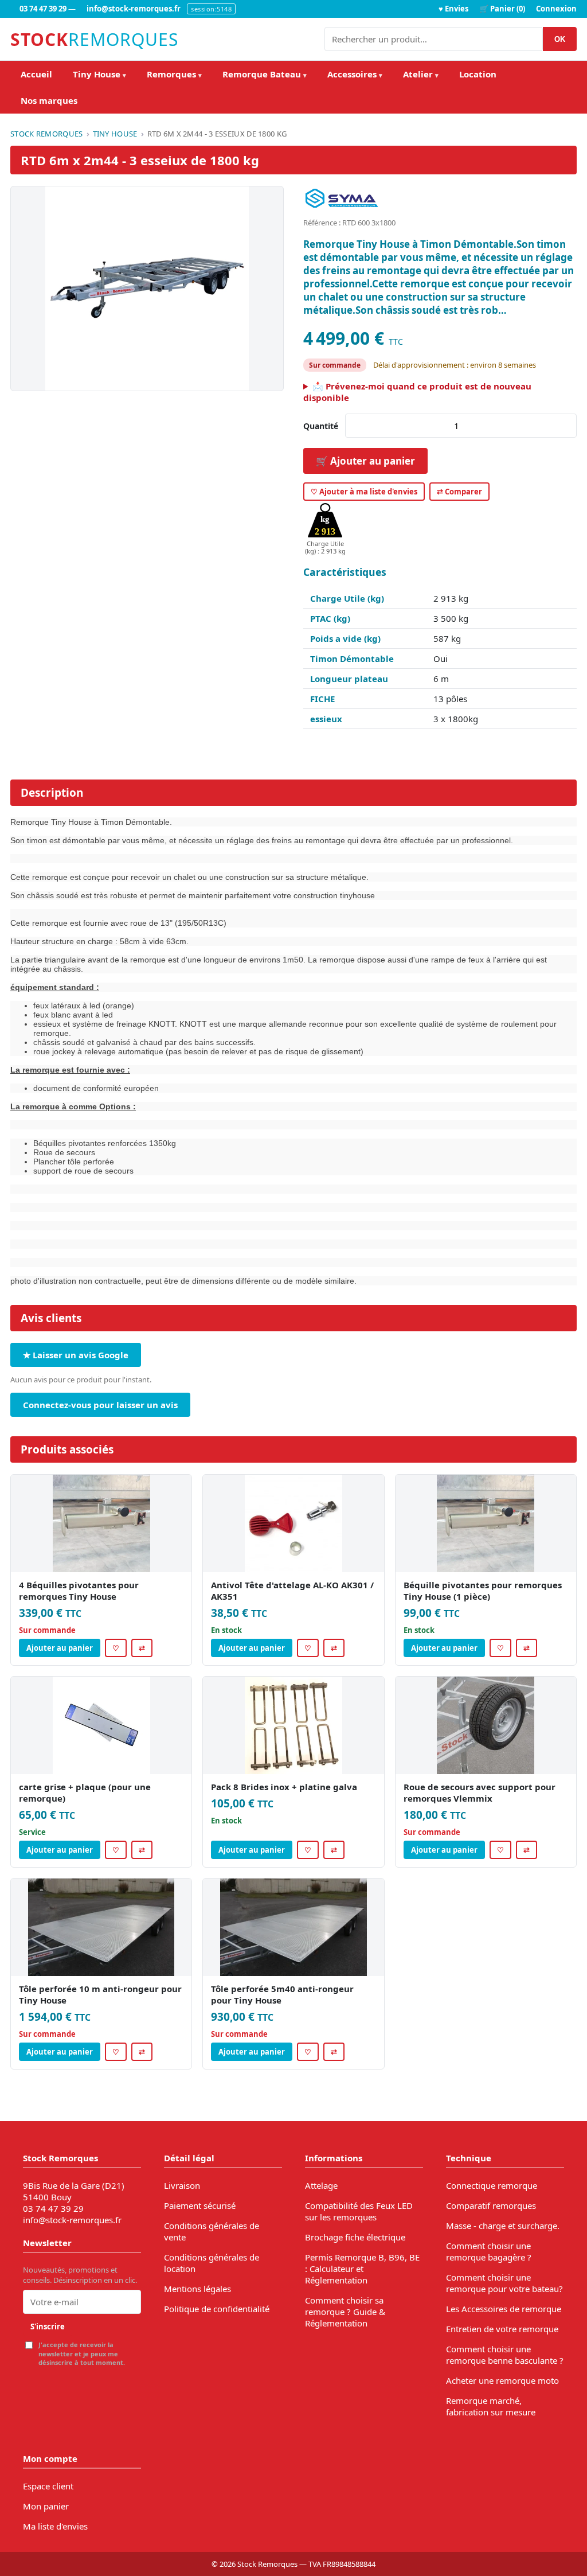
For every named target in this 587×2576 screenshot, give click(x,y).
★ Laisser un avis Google (76, 1355)
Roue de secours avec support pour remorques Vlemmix (480, 1792)
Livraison (182, 2185)
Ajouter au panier (60, 1648)
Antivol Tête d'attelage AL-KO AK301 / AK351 (292, 1591)
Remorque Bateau (265, 74)
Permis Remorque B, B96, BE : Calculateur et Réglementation (362, 2269)
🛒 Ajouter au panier (365, 461)
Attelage (321, 2185)
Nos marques (49, 100)
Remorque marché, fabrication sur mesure (491, 2406)
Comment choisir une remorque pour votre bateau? (504, 2283)
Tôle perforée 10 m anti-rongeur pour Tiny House (100, 1994)
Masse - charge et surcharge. (503, 2226)
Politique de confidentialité (217, 2309)
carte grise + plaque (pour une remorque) (85, 1792)
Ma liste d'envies (55, 2526)
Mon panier (46, 2506)
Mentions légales (197, 2289)
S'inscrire (48, 2326)
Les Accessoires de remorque (504, 2309)
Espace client (48, 2486)
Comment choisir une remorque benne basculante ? (505, 2355)
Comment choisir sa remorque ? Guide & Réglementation (345, 2312)
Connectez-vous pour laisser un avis (100, 1405)
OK (560, 39)
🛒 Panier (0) (502, 9)
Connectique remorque (492, 2185)
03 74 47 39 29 (43, 9)
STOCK (94, 39)
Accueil (36, 74)
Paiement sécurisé (200, 2205)
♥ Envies (453, 9)
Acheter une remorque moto (502, 2380)
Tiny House (99, 74)
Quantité (321, 426)
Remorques (174, 74)
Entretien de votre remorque (502, 2329)
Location (478, 74)
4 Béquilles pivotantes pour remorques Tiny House (79, 1591)
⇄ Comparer (459, 492)
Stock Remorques (47, 134)
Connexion (556, 9)
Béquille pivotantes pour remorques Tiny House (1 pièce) (483, 1591)
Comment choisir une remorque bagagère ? (489, 2251)
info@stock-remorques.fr (134, 9)
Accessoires (355, 74)
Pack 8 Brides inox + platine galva (284, 1787)
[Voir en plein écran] (147, 289)
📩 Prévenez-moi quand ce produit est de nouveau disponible (417, 392)
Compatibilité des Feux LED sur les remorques (359, 2211)
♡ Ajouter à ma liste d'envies (364, 492)
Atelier (421, 74)
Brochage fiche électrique (355, 2237)
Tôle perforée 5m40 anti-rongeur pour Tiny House (282, 1994)
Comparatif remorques (491, 2205)
